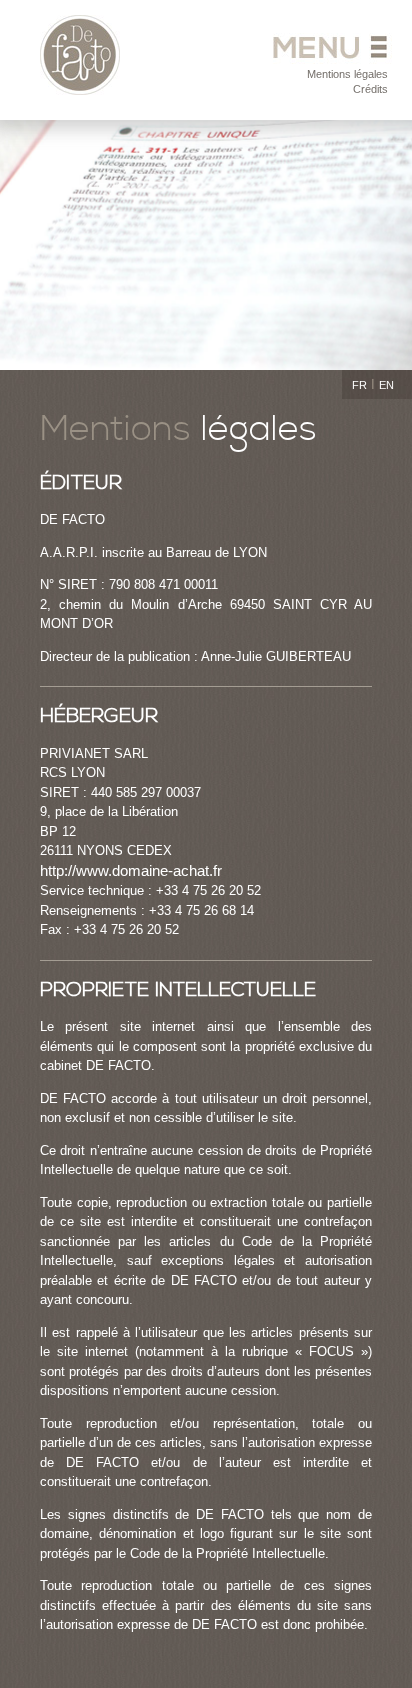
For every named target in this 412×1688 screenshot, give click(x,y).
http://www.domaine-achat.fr (131, 870)
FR (359, 385)
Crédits (370, 89)
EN (386, 385)
